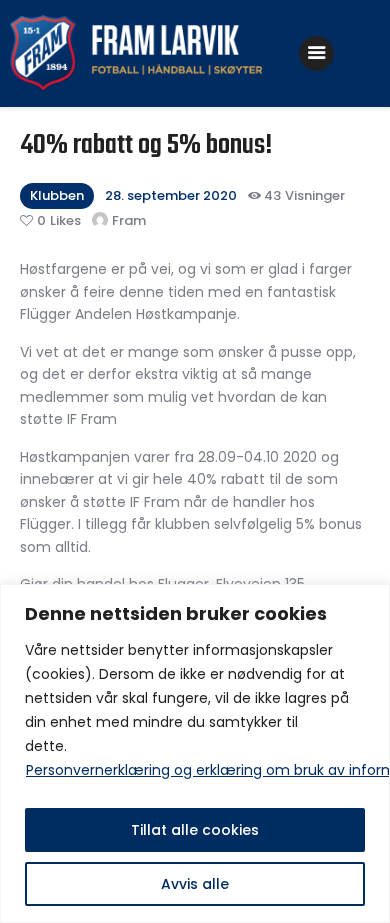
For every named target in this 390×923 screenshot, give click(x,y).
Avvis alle (195, 884)
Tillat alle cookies (195, 830)
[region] (195, 753)
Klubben (57, 195)
